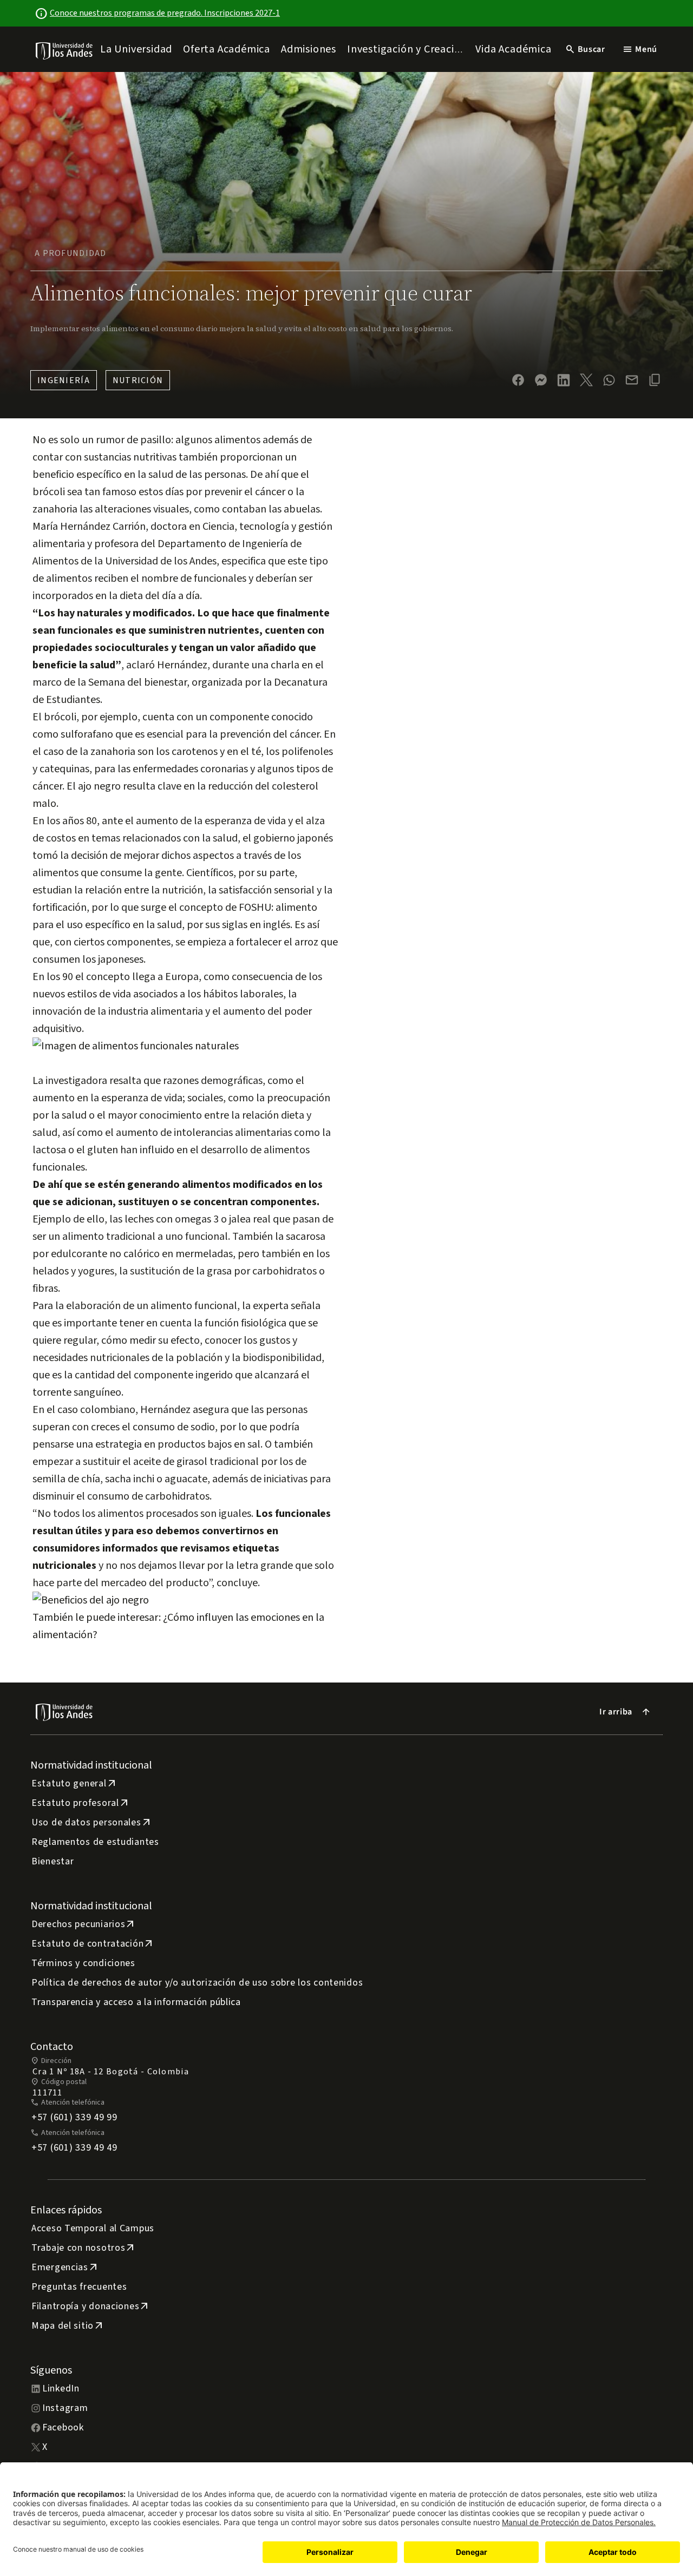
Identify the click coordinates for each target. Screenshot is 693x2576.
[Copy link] (655, 380)
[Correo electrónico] (632, 380)
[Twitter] (586, 380)
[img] (65, 51)
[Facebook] (518, 380)
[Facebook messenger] (541, 380)
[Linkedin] (564, 380)
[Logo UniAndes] (65, 50)
